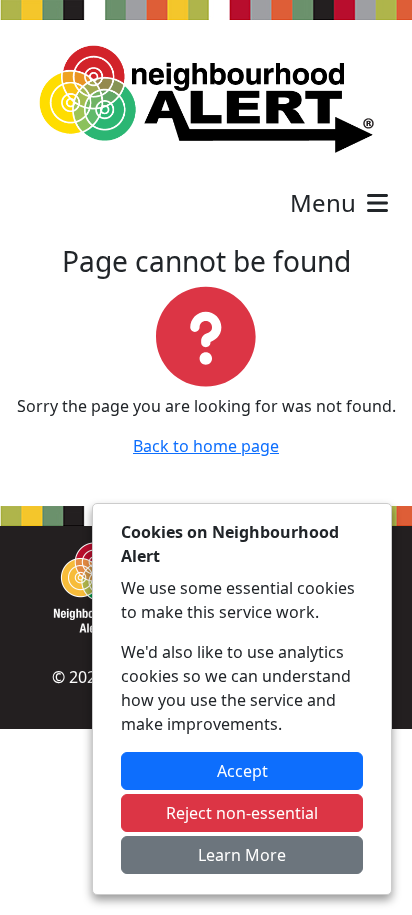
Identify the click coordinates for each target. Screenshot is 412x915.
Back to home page (206, 446)
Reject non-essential (242, 813)
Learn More (242, 855)
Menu (326, 202)
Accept (242, 771)
